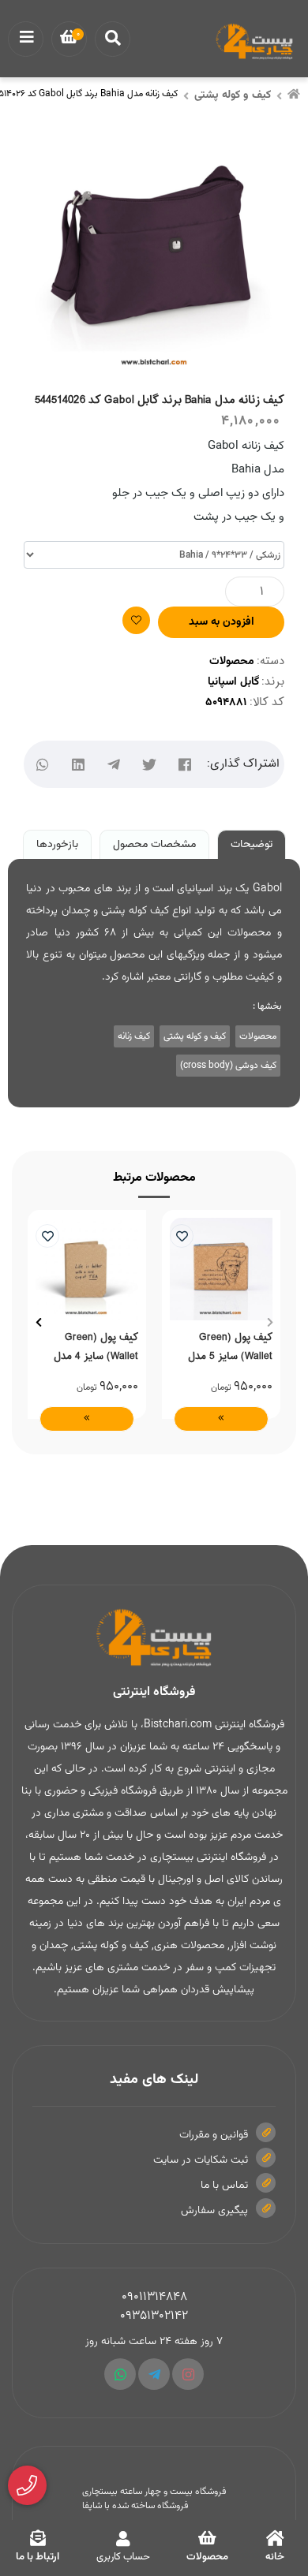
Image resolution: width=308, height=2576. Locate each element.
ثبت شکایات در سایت (201, 2160)
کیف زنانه (134, 1036)
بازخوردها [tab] (57, 845)
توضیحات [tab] (252, 845)
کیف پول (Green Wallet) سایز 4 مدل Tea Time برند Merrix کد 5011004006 (92, 1346)
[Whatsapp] (120, 2374)
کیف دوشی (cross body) (228, 1066)
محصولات (232, 662)
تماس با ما (224, 2186)
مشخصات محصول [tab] (154, 845)
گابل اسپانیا (233, 682)
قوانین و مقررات (214, 2135)
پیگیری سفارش (214, 2211)
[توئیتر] (150, 765)
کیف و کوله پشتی (233, 95)
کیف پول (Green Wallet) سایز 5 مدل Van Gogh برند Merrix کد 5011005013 (224, 1346)
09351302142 (154, 2316)
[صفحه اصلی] (294, 96)
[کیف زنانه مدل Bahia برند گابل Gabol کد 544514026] (154, 1638)
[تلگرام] (114, 765)
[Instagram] (188, 2374)
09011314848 (154, 2297)
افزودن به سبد (222, 622)
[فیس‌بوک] (185, 765)
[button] (270, 1323)
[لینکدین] (79, 765)
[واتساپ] (43, 765)
